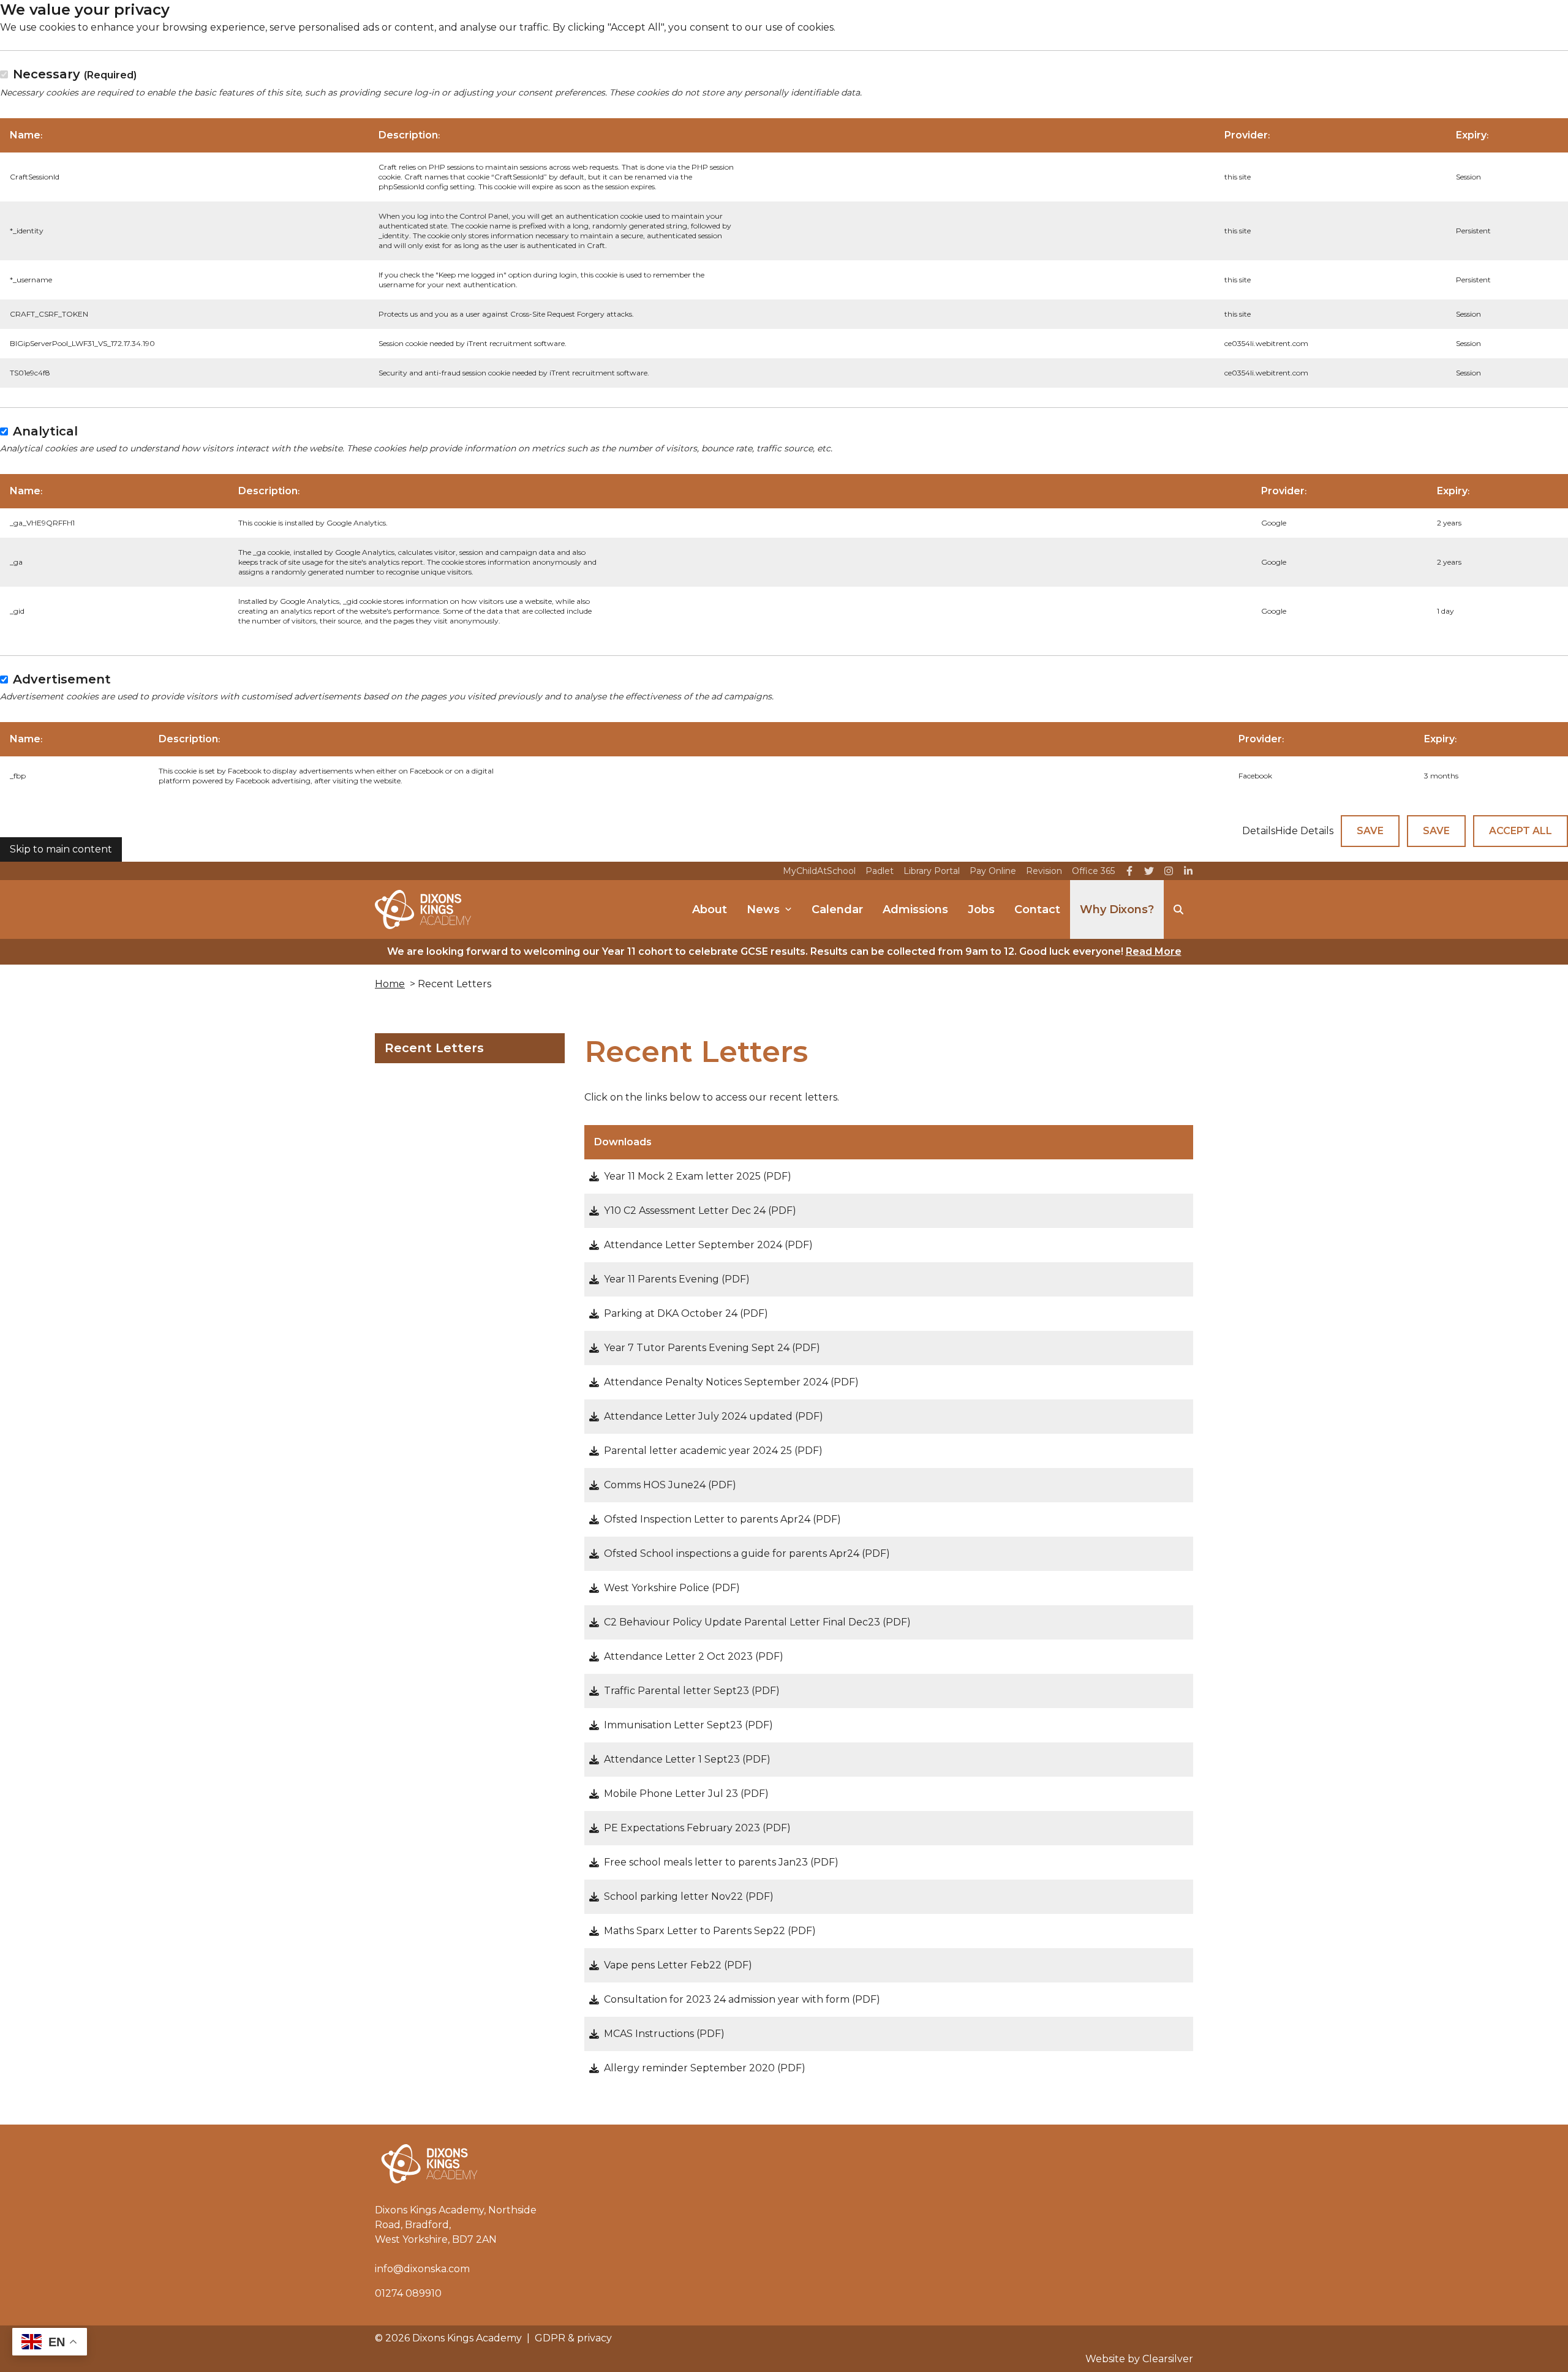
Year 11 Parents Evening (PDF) (677, 1279)
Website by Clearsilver (1139, 2359)
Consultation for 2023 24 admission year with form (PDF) (742, 1999)
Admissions (915, 909)
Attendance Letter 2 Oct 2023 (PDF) (694, 1656)
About (710, 909)
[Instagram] (1169, 871)
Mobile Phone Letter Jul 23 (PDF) (686, 1794)
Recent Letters (434, 1048)
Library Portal (932, 871)
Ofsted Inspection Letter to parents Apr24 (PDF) (722, 1519)
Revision (1044, 871)
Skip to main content (61, 849)
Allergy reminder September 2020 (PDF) (705, 2068)
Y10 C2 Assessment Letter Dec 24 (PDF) (700, 1210)
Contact (1037, 909)
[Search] (1178, 909)
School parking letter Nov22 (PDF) (689, 1896)
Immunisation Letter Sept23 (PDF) (688, 1725)
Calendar (837, 909)
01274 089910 (408, 2293)
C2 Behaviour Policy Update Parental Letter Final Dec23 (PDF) (757, 1622)
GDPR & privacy (573, 2338)
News (763, 909)
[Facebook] (1129, 871)
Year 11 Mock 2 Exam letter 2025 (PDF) (698, 1176)
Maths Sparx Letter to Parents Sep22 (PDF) (710, 1931)
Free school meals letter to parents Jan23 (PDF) (721, 1862)
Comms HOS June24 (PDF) (670, 1485)
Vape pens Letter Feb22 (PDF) (678, 1965)
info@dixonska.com (422, 2269)
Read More (1154, 951)
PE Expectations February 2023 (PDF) (697, 1828)
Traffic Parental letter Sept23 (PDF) (692, 1691)
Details (1259, 831)
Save (1370, 831)
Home (390, 984)
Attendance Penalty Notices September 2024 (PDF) (731, 1382)
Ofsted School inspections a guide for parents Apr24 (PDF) (747, 1553)
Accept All (1521, 831)
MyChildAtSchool (819, 871)
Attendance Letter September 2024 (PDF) (708, 1245)
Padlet (880, 871)
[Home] (423, 909)
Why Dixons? (1117, 909)
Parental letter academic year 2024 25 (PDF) (713, 1451)
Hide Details (1304, 831)
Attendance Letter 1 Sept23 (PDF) (687, 1759)
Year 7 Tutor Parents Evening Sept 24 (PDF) (712, 1348)
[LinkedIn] (1188, 871)
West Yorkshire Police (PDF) (672, 1588)
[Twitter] (1149, 871)
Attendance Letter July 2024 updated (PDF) (714, 1416)
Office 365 (1093, 871)
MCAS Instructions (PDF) (664, 2034)
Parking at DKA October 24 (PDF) (686, 1313)
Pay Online (993, 871)
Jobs (981, 909)
